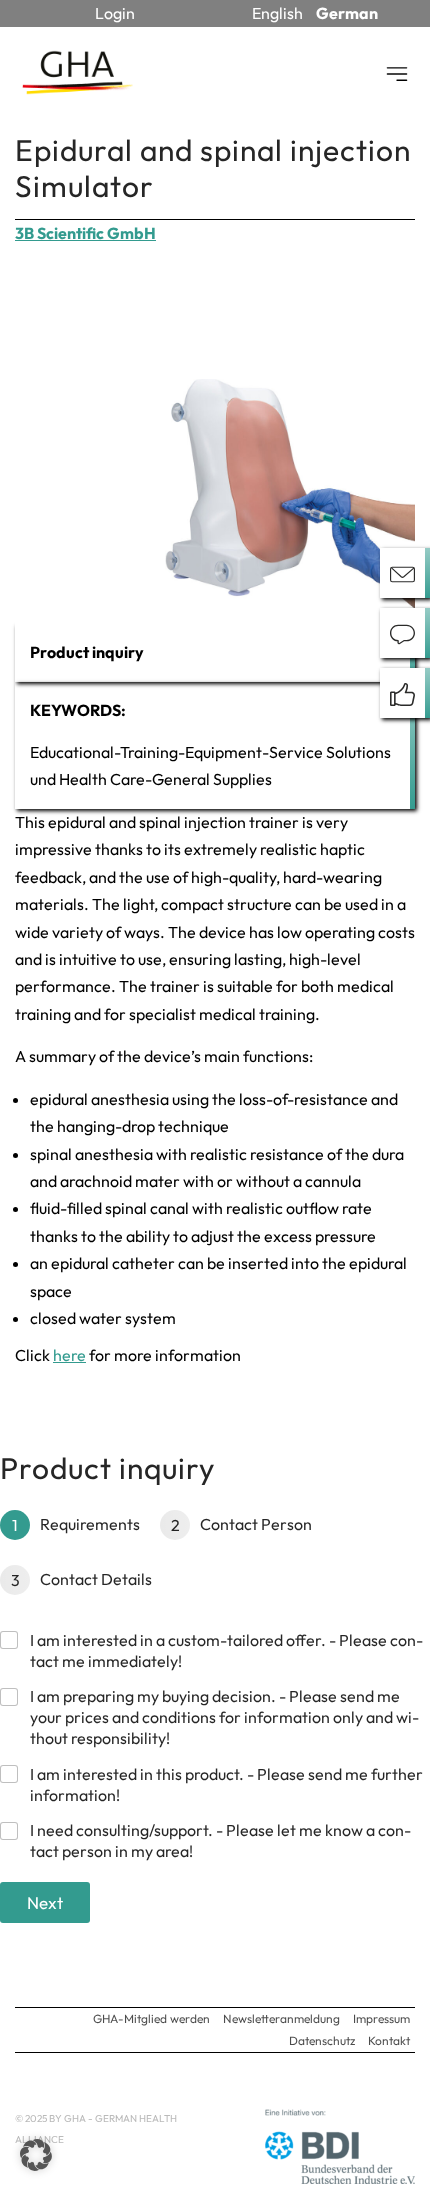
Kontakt (389, 2040)
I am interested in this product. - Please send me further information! (226, 1784)
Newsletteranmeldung (281, 2018)
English (277, 13)
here (69, 1355)
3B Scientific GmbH (85, 233)
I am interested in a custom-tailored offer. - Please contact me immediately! (226, 1650)
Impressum (381, 2018)
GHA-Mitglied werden (151, 2018)
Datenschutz (322, 2040)
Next (45, 1902)
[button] (36, 2155)
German (347, 13)
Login (115, 13)
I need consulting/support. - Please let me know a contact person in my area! (220, 1840)
